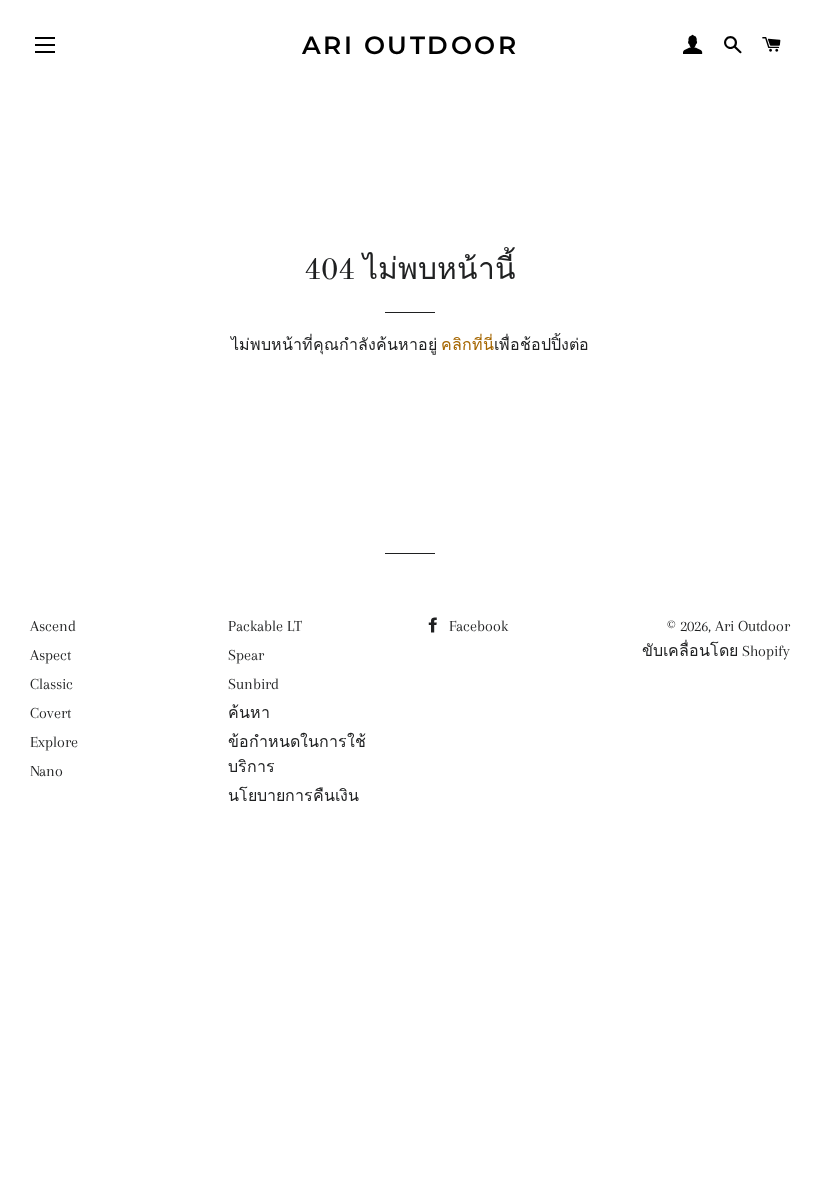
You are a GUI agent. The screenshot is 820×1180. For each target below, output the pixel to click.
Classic (51, 684)
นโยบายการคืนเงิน (293, 796)
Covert (50, 713)
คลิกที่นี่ (467, 345)
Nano (46, 771)
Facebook (476, 626)
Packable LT (265, 626)
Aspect (50, 655)
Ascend (53, 626)
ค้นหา (249, 713)
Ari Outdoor (410, 45)
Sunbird (253, 684)
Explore (54, 742)
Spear (246, 655)
